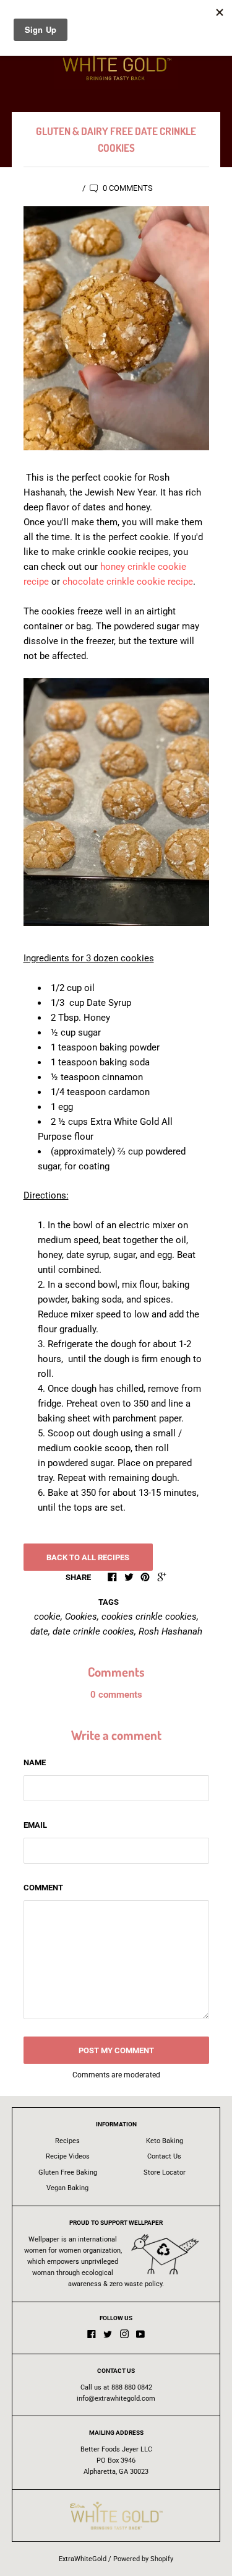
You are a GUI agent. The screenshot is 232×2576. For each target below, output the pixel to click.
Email (35, 1825)
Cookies (81, 1617)
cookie (47, 1617)
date (39, 1631)
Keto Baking (165, 2141)
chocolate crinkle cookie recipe (128, 582)
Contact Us (164, 2156)
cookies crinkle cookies (149, 1617)
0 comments (127, 188)
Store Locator (165, 2172)
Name (35, 1762)
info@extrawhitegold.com (116, 2399)
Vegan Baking (67, 2188)
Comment (43, 1888)
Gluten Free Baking (68, 2172)
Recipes (67, 2141)
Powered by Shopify (143, 2559)
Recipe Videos (68, 2156)
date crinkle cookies (93, 1631)
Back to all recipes (88, 1557)
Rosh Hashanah (170, 1631)
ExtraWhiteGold (83, 2559)
